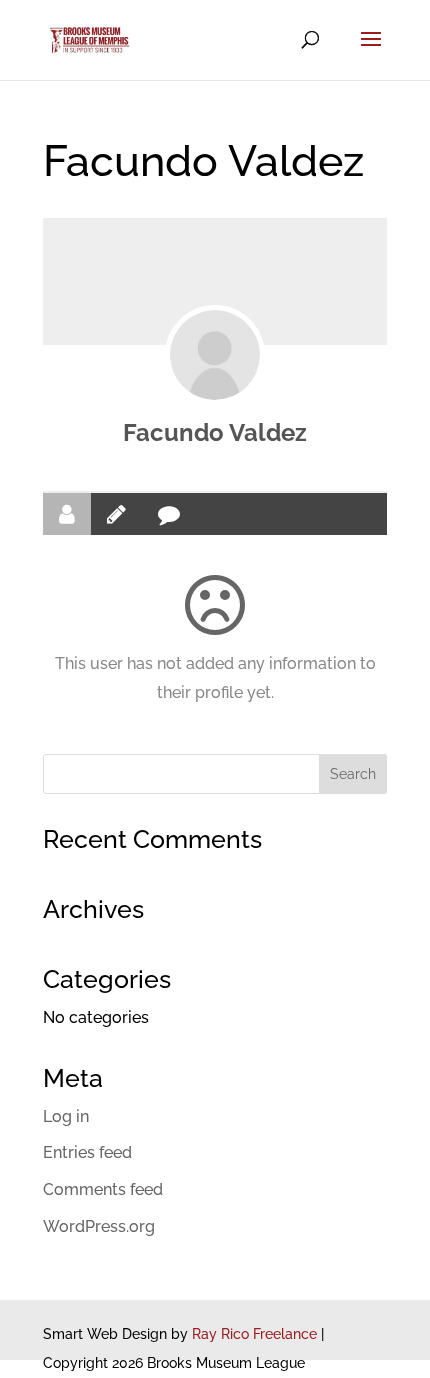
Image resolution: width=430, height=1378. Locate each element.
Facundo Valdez (215, 432)
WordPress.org (99, 1226)
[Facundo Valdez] (215, 355)
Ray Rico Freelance (254, 1334)
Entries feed (87, 1152)
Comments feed (103, 1189)
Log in (66, 1116)
